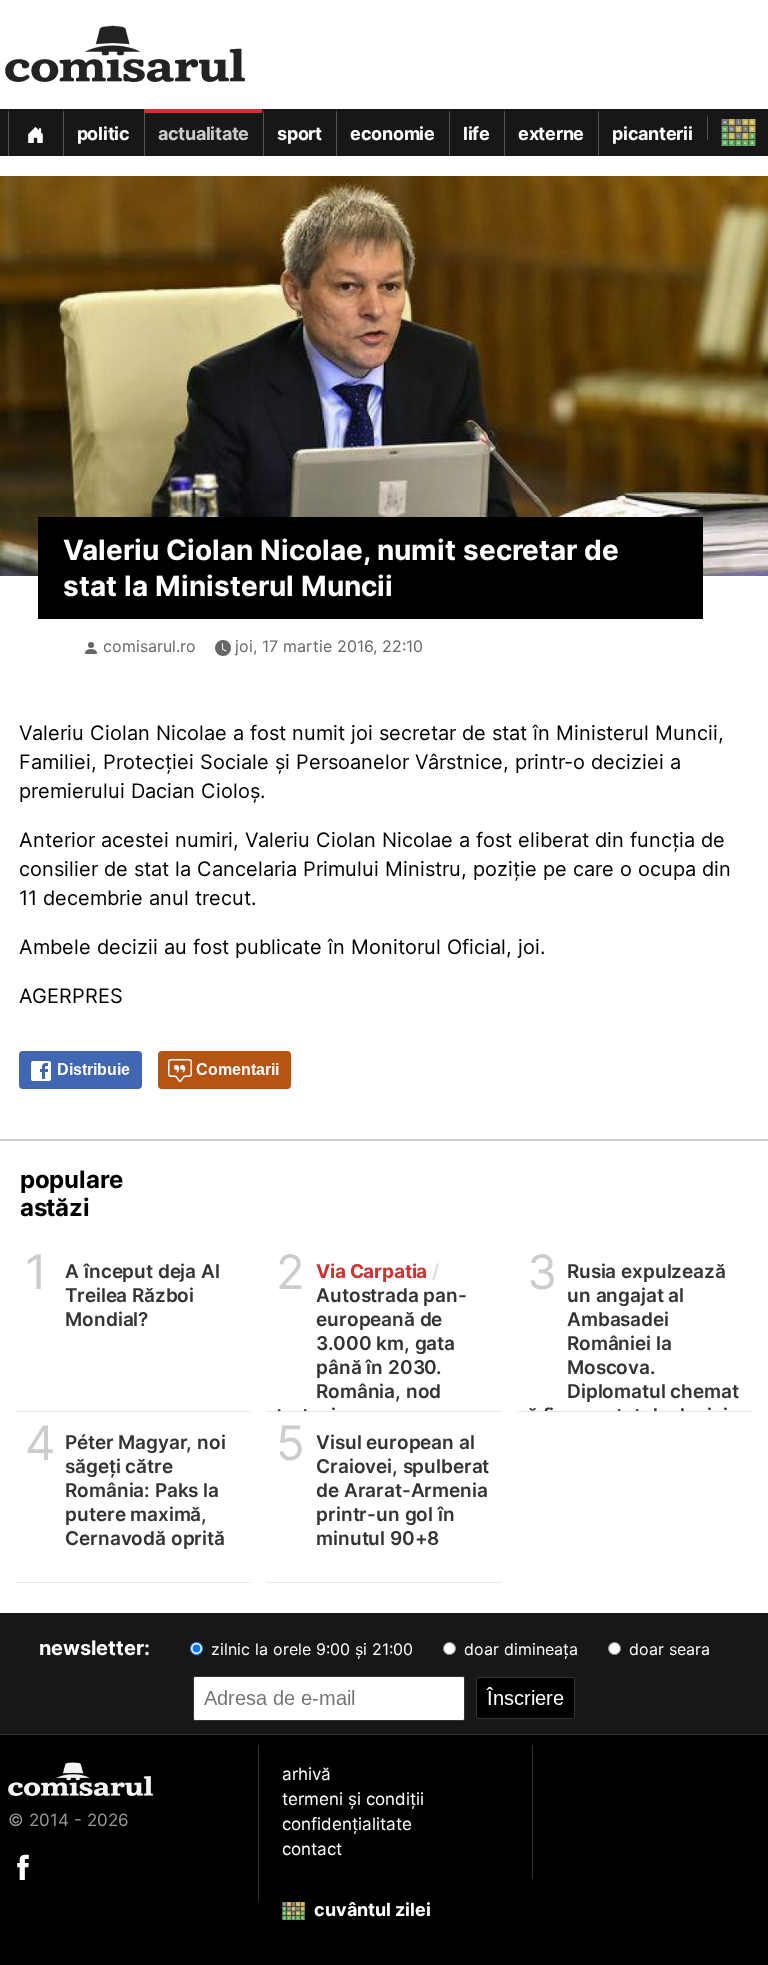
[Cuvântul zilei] (720, 127)
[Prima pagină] (35, 132)
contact (312, 1849)
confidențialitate (347, 1824)
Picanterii (652, 133)
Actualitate (203, 133)
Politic (103, 133)
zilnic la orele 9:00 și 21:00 (309, 1649)
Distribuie (91, 1069)
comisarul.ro (149, 646)
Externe (551, 133)
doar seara (667, 1649)
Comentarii (235, 1069)
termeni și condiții (353, 1799)
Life (476, 133)
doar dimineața (518, 1649)
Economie (392, 133)
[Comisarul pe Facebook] (23, 1866)
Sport (299, 133)
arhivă (306, 1774)
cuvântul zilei (370, 1909)
